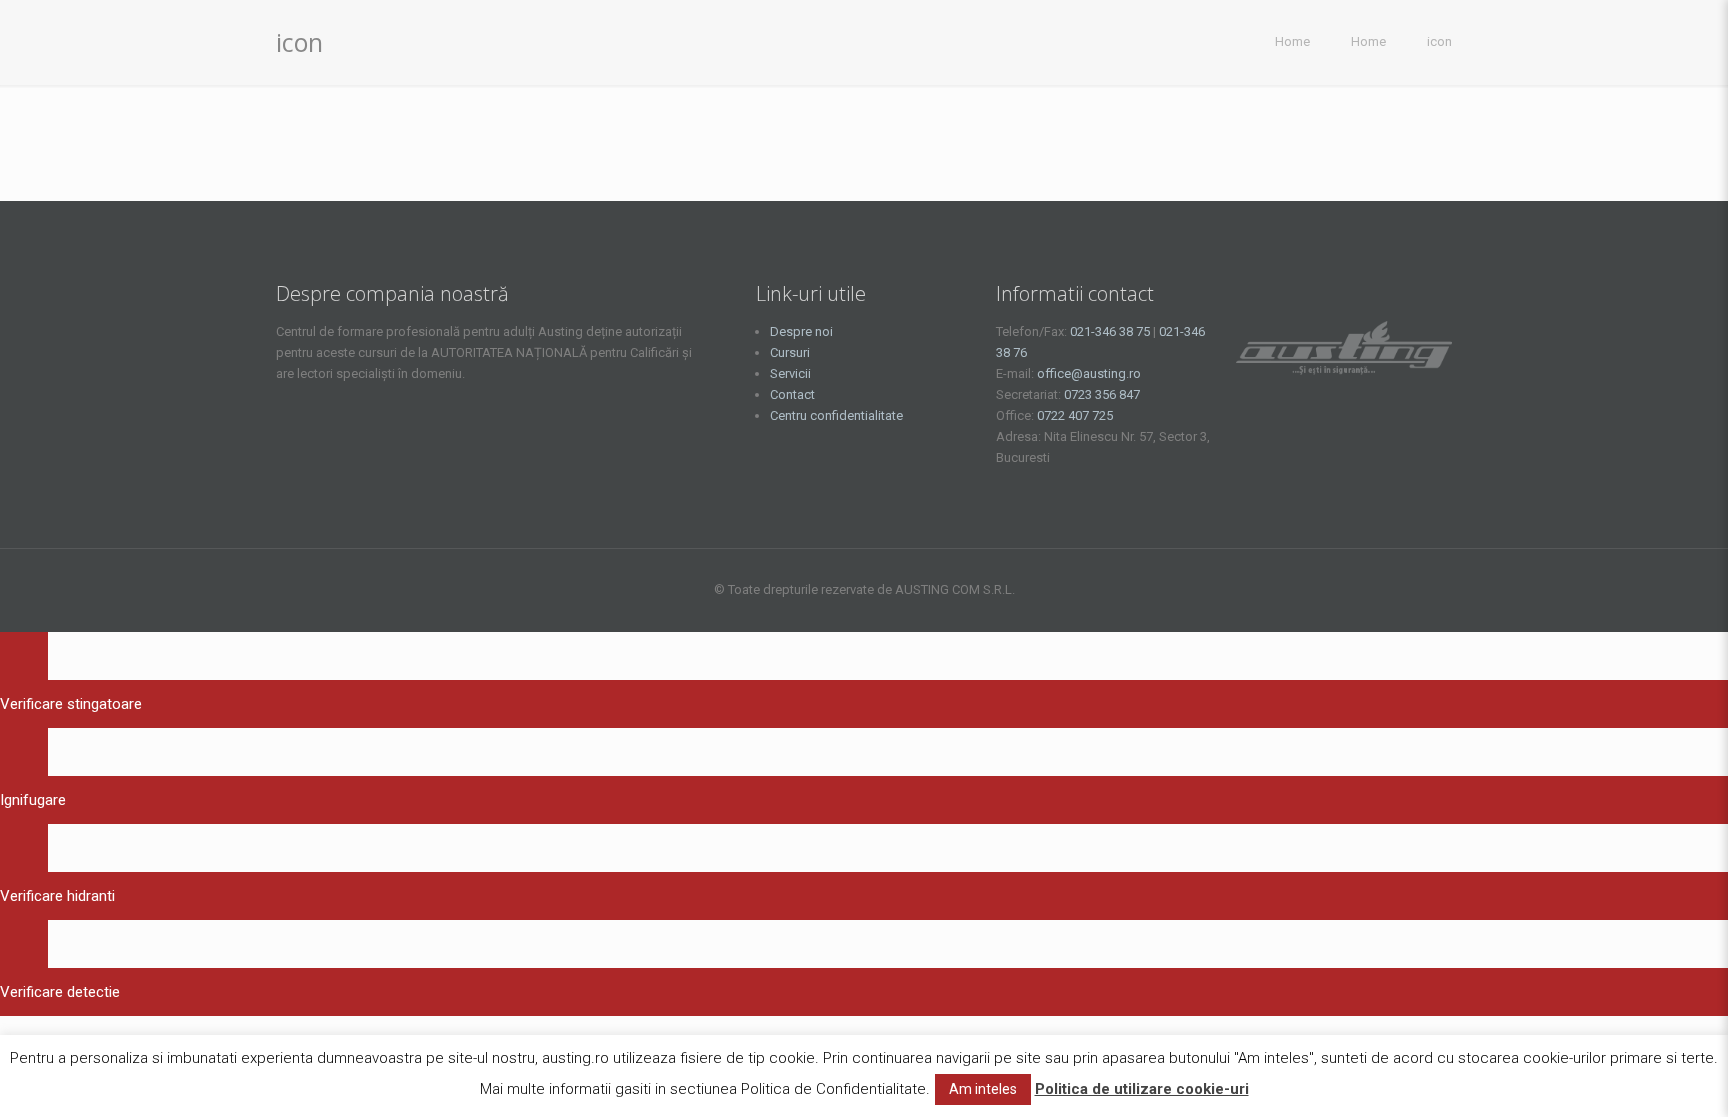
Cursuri (790, 352)
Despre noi (801, 331)
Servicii (790, 373)
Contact (792, 394)
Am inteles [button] (983, 1089)
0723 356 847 (1102, 394)
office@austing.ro (1089, 373)
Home (1292, 41)
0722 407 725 (1075, 415)
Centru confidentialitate (836, 415)
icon (1439, 41)
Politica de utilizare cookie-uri (1142, 1089)
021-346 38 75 (1110, 331)
